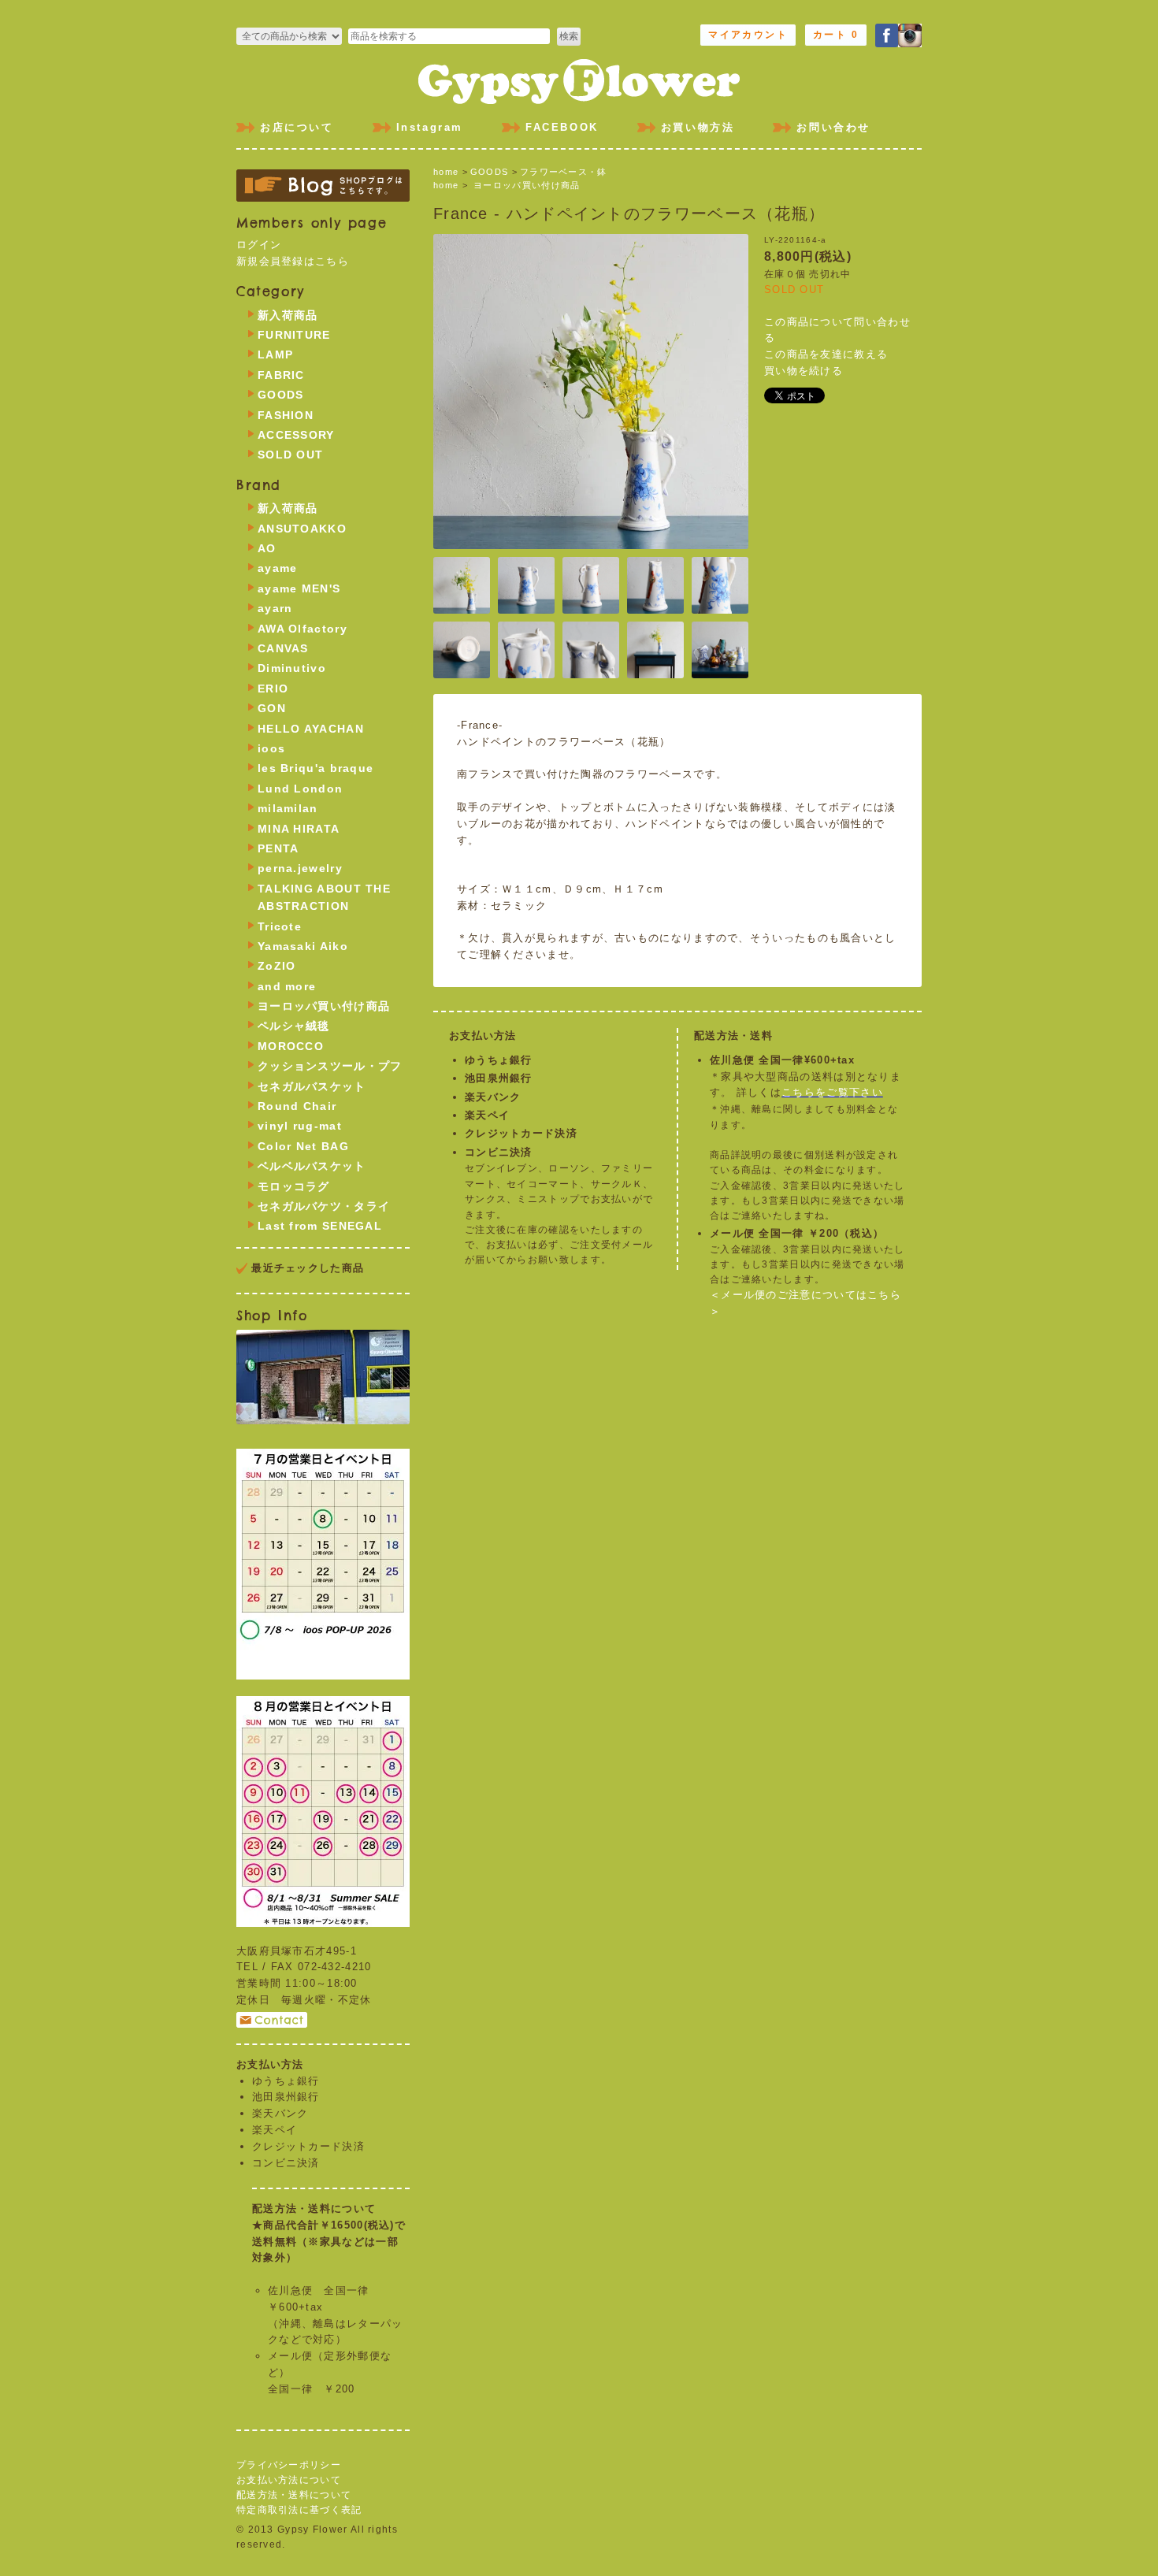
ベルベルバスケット (312, 1166)
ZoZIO (277, 966)
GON (272, 708)
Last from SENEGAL (320, 1226)
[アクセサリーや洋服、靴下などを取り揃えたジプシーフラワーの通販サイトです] (579, 79)
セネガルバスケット (312, 1086)
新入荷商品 (288, 315)
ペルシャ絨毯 (294, 1026)
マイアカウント (748, 35)
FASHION (286, 415)
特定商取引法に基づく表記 (299, 2510)
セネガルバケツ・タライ (324, 1206)
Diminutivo (292, 668)
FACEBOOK (562, 127)
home (446, 172)
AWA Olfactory (302, 629)
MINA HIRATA (299, 829)
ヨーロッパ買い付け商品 (527, 185)
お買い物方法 (698, 127)
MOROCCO (291, 1046)
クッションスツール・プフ (330, 1066)
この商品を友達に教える (826, 354)
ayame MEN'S (299, 588)
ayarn (275, 608)
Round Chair (297, 1106)
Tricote (280, 926)
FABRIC (281, 375)
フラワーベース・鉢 (564, 172)
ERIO (273, 689)
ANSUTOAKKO (302, 529)
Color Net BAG (303, 1146)
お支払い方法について (289, 2480)
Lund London (300, 789)
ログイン (259, 245)
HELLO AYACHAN (311, 729)
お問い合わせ (833, 127)
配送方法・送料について (294, 2495)
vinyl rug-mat (300, 1126)
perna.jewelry (300, 868)
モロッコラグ (294, 1186)
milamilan (288, 808)
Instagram (430, 127)
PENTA (278, 848)
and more (287, 986)
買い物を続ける (804, 371)
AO (267, 548)
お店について (297, 127)
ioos (271, 748)
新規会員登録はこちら (293, 261)
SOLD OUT (290, 455)
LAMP (275, 354)
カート (836, 35)
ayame (278, 568)
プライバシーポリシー (289, 2465)
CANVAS (283, 648)
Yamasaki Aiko (303, 946)
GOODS (490, 172)
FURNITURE (294, 335)
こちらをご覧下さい (832, 1092)
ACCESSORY (296, 435)
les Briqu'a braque (315, 768)
